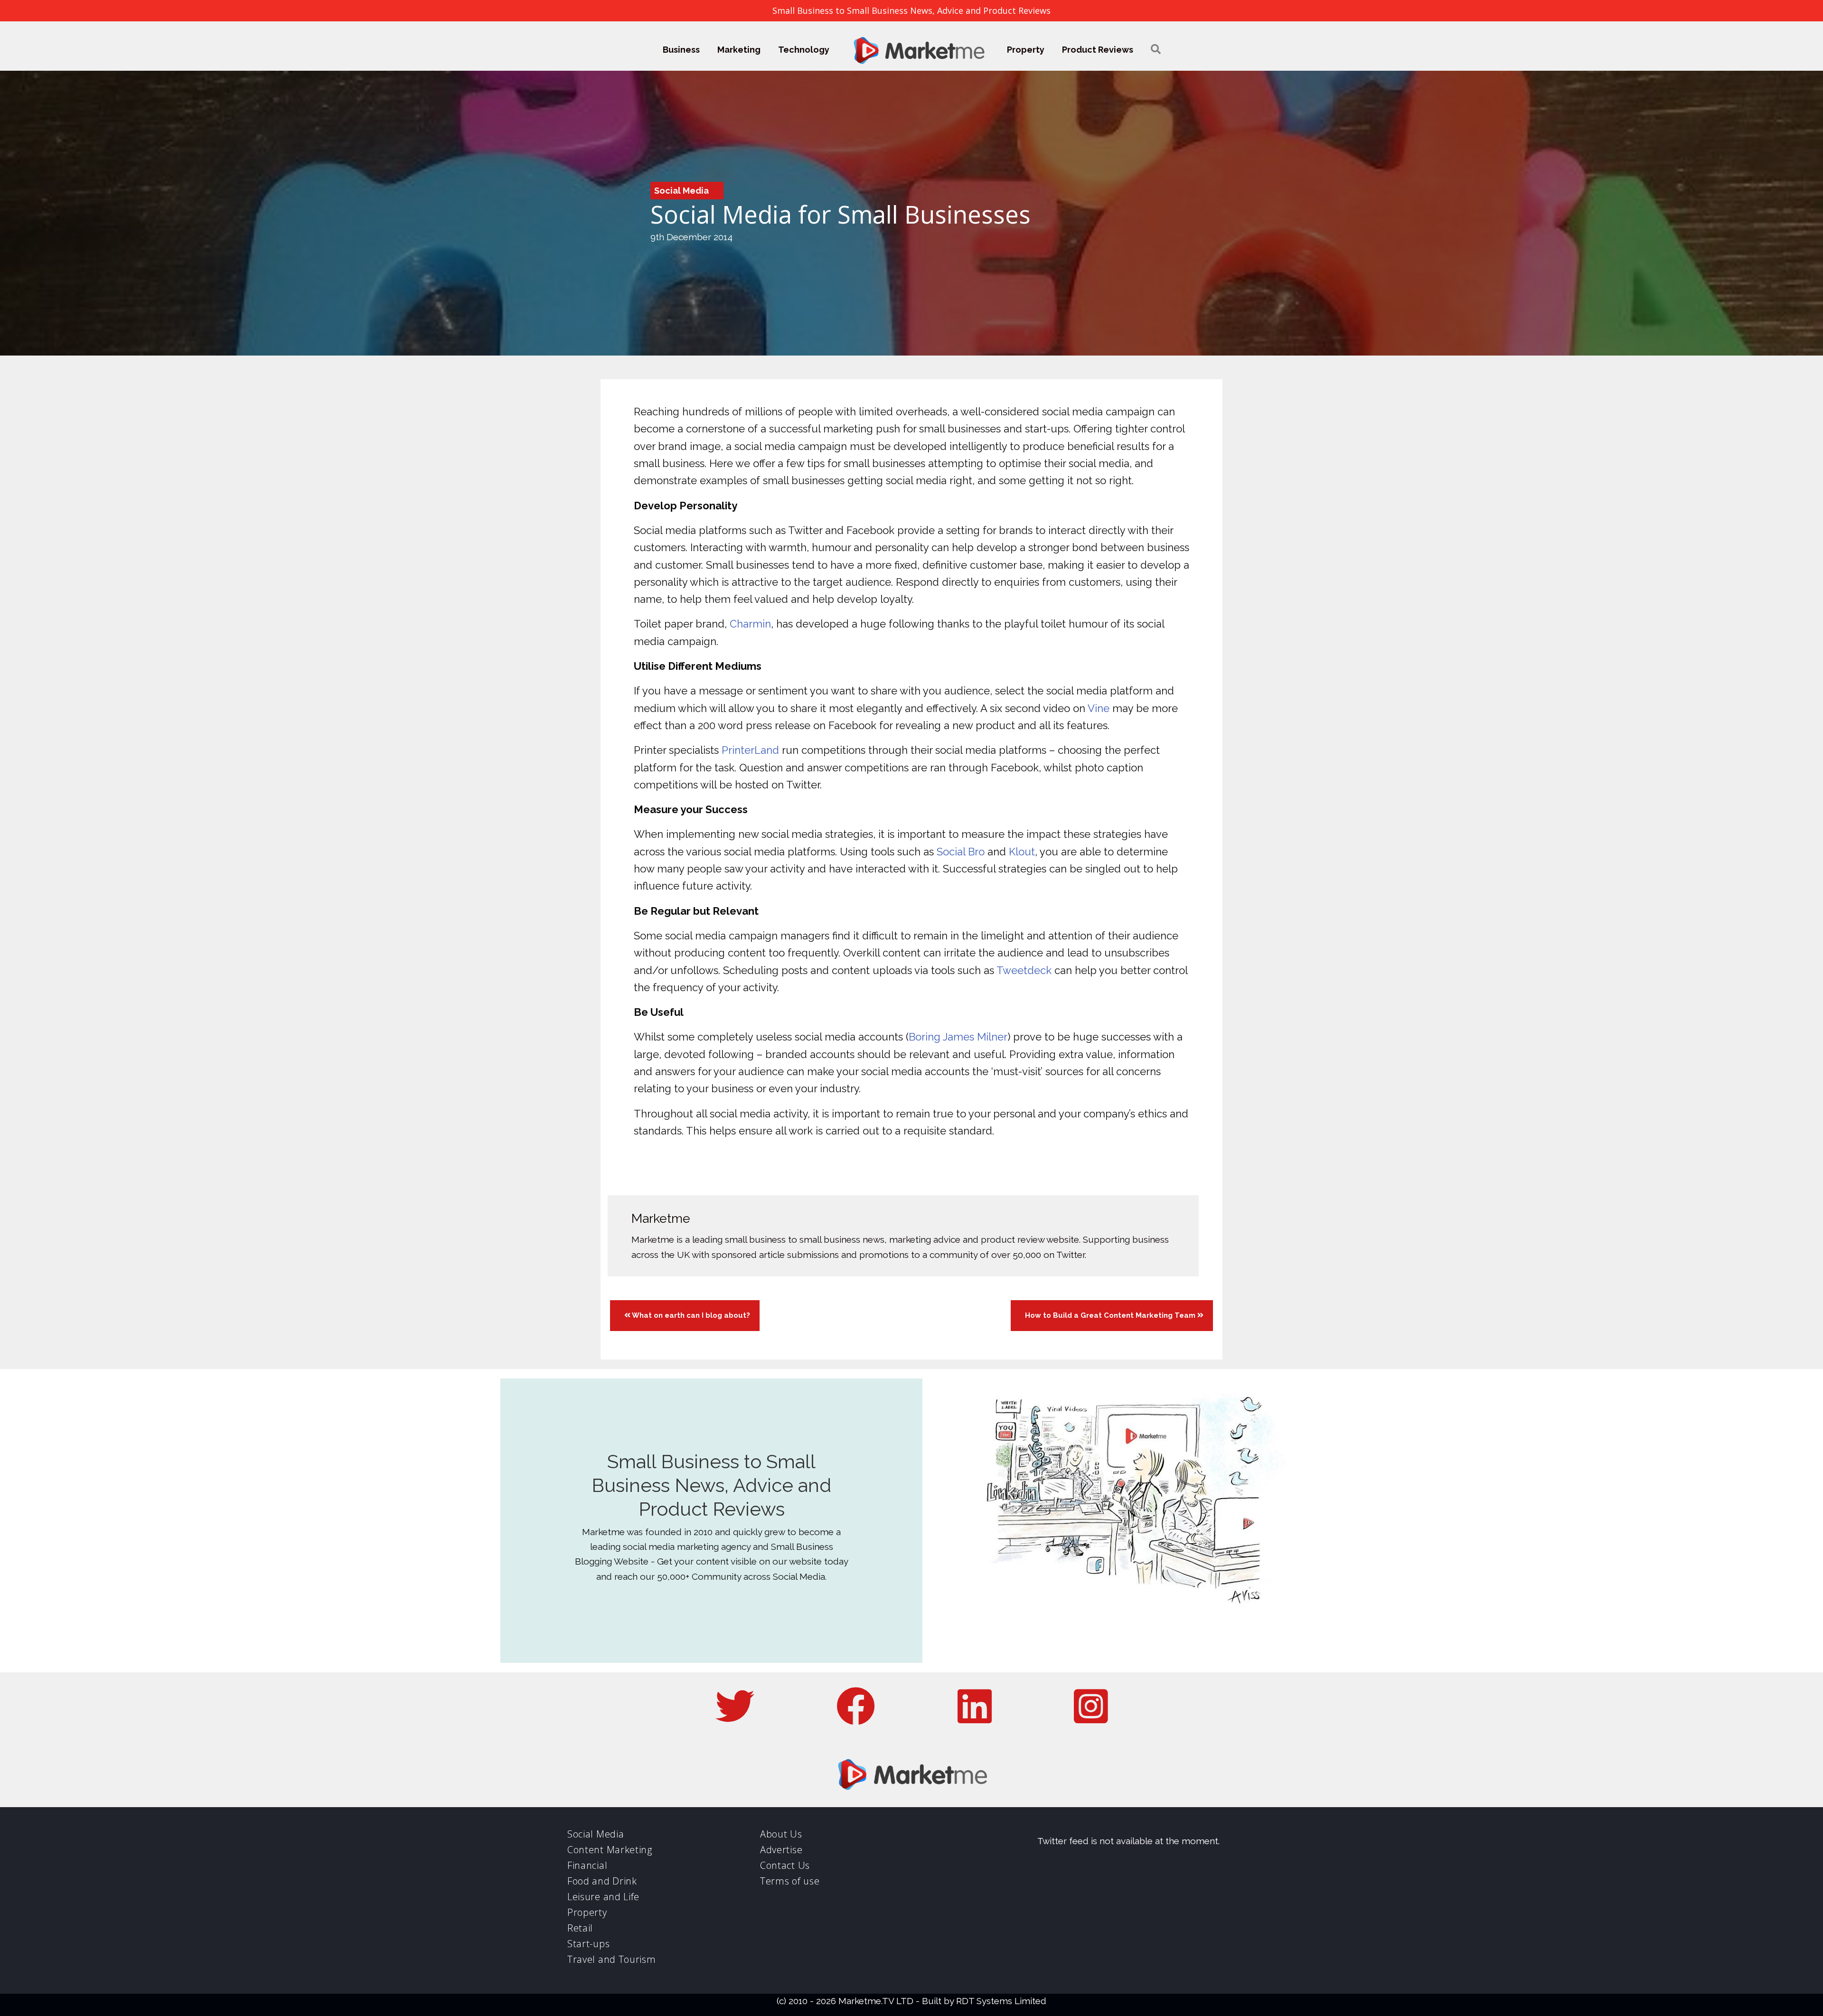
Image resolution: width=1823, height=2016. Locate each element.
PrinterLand (750, 750)
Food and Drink (602, 1881)
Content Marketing (610, 1850)
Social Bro (961, 852)
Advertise (781, 1850)
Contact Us (785, 1865)
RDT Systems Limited (1001, 2001)
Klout (1022, 852)
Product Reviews (1098, 50)
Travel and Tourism (612, 1959)
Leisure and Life (603, 1897)
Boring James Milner (958, 1037)
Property (1026, 50)
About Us (781, 1834)
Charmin (750, 624)
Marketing (739, 50)
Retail (580, 1928)
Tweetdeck (1024, 970)
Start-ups (588, 1944)
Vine (1099, 708)
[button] (1156, 50)
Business (681, 50)
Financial (587, 1865)
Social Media (681, 191)
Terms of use (790, 1881)
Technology (804, 50)
